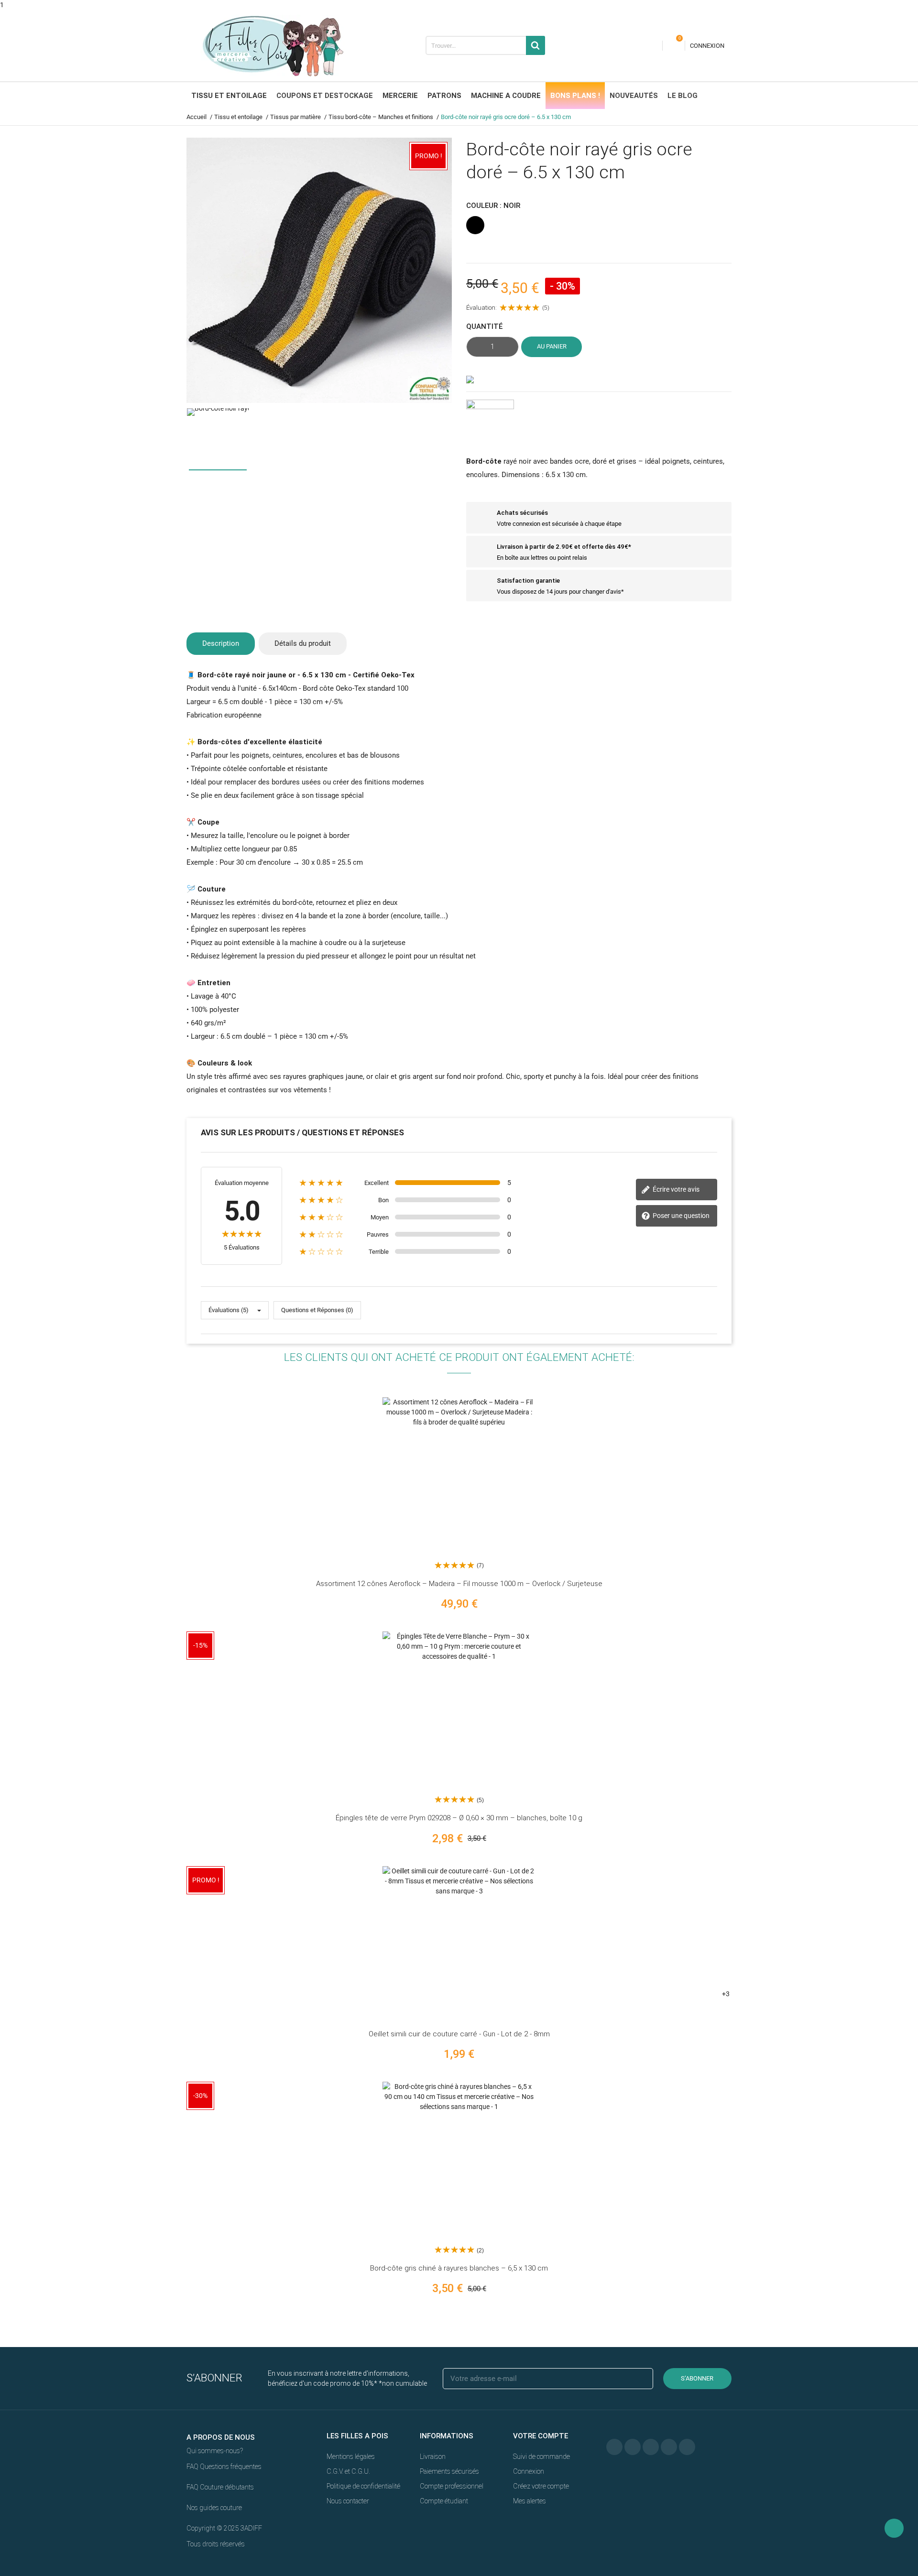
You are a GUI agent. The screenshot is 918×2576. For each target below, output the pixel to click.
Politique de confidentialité (363, 2486)
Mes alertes (530, 2501)
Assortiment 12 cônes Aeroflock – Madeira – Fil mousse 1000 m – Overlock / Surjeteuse (459, 1584)
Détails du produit (303, 643)
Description (221, 643)
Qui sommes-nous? (215, 2451)
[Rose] (759, 1937)
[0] (674, 46)
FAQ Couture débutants (220, 2487)
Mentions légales (351, 2456)
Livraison (433, 2456)
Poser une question (680, 1216)
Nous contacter (348, 2501)
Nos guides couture (214, 2508)
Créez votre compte (541, 2486)
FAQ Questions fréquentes (224, 2467)
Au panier (552, 346)
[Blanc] (759, 1896)
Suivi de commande (541, 2456)
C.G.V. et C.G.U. (348, 2471)
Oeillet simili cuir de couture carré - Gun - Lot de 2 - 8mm (459, 2034)
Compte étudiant (444, 2501)
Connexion (529, 2471)
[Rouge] (759, 1917)
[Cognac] (759, 1958)
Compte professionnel (452, 2486)
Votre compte (541, 2436)
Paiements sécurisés (449, 2471)
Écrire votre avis (675, 1189)
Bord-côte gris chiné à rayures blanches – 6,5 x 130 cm (459, 2268)
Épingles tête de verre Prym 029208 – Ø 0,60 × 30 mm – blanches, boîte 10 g (459, 1818)
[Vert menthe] (759, 1978)
